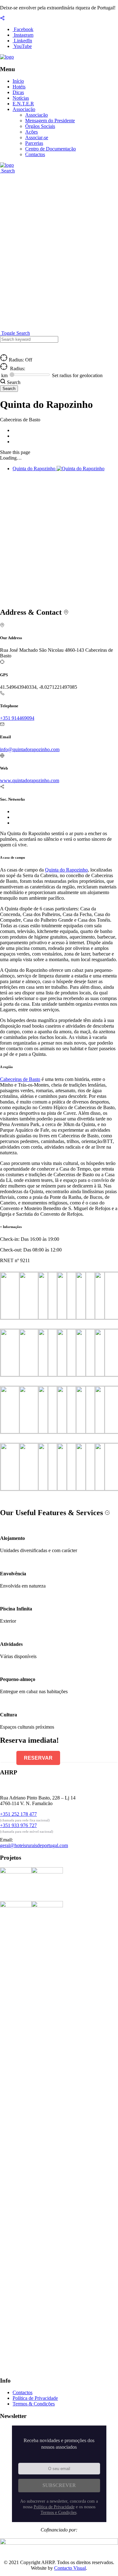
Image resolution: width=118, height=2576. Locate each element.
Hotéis (19, 87)
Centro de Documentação (51, 149)
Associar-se (37, 137)
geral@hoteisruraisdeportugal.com (34, 1845)
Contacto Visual (70, 2568)
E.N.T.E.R (23, 104)
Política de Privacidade (35, 2398)
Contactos (35, 154)
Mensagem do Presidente (50, 121)
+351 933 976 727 (18, 1825)
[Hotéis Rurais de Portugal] (7, 57)
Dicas (18, 92)
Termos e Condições (59, 2513)
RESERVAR (38, 1758)
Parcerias (34, 143)
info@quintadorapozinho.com (30, 749)
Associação (24, 109)
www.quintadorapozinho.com (30, 780)
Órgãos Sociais (40, 126)
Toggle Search (15, 333)
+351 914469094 (17, 718)
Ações (31, 132)
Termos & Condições (34, 2404)
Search (7, 171)
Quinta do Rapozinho (66, 870)
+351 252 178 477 (18, 1814)
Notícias (21, 98)
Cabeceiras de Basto (20, 1079)
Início (18, 81)
